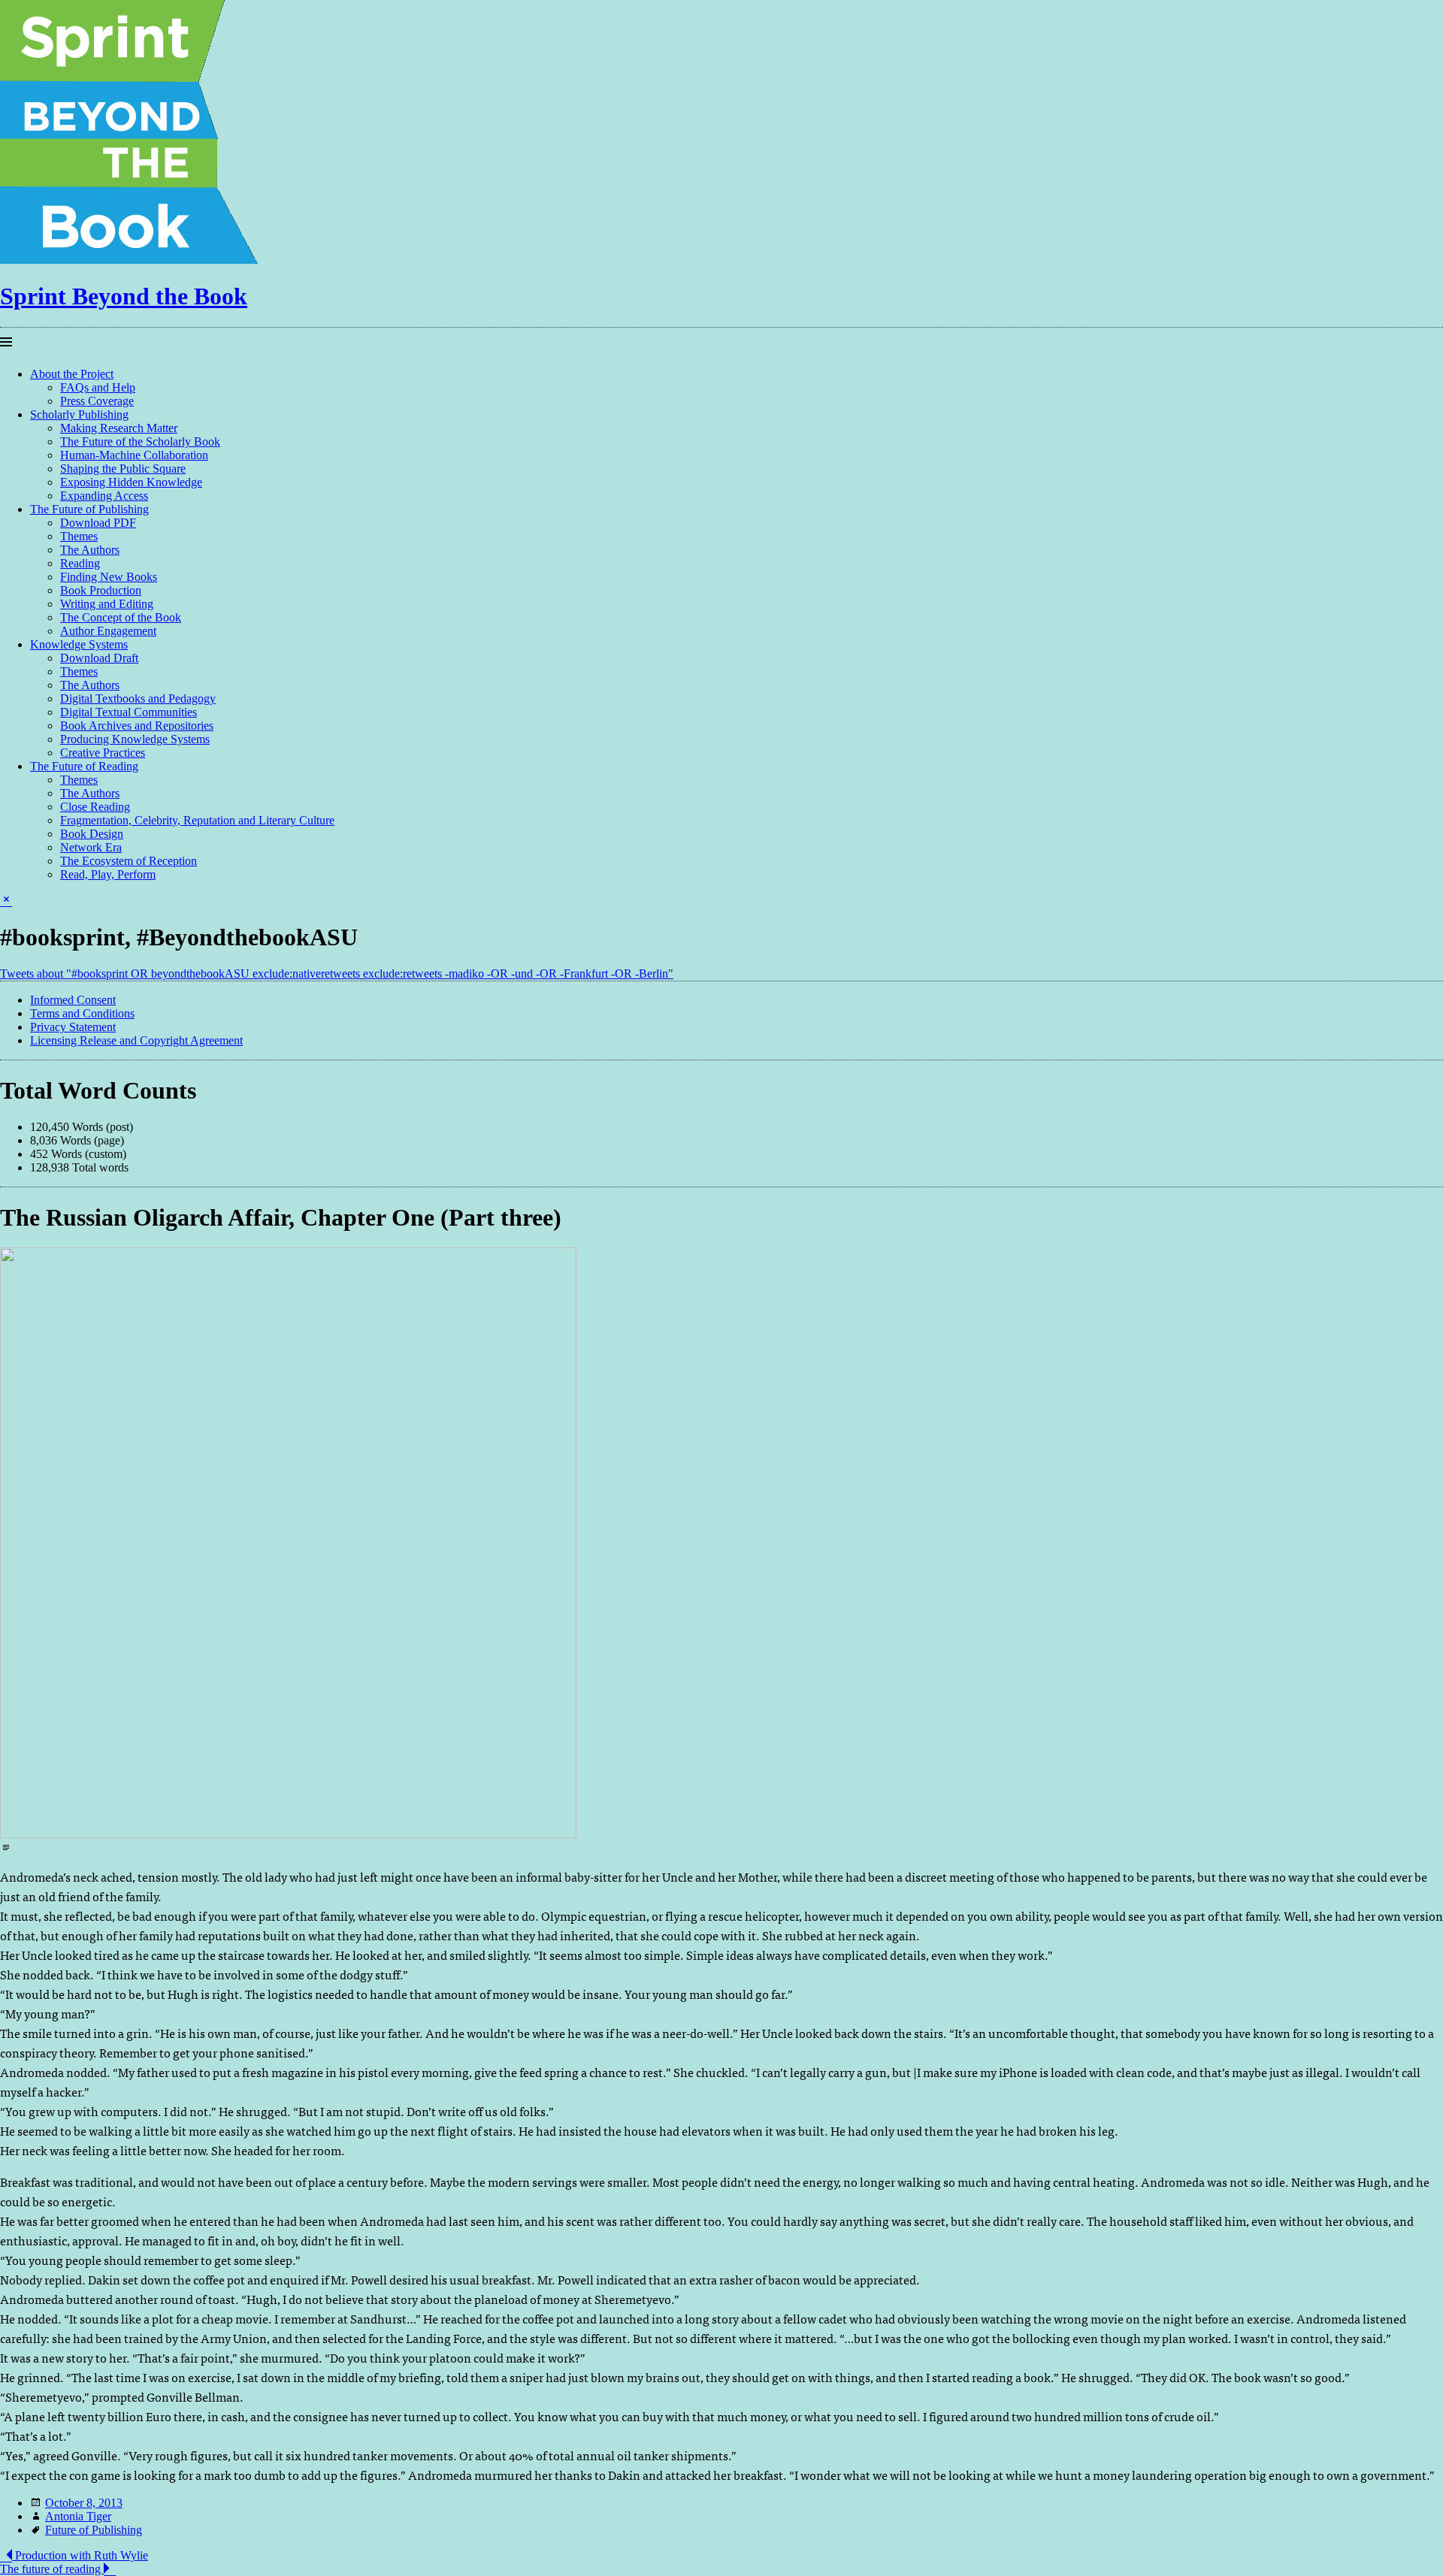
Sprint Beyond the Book (124, 296)
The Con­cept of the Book (121, 617)
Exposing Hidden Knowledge (131, 482)
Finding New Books (109, 577)
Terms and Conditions (82, 1013)
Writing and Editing (107, 604)
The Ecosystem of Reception (129, 861)
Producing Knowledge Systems (135, 739)
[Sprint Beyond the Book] (132, 260)
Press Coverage (97, 401)
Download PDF (98, 523)
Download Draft (99, 658)
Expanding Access (104, 496)
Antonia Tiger (78, 2516)
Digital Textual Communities (129, 712)
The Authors (90, 550)
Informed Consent (73, 1000)
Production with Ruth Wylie (80, 2555)
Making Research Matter (119, 428)
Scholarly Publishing (79, 414)
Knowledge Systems (79, 644)
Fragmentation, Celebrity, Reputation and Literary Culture (197, 820)
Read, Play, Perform (108, 874)
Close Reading (95, 807)
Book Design (92, 834)
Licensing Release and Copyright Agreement (136, 1040)
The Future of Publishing (89, 509)
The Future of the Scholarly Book (140, 441)
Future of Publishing (94, 2530)
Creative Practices (103, 753)
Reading (80, 563)
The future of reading (52, 2569)
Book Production (101, 590)
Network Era (91, 847)
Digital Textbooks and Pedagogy (138, 698)
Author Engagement (108, 631)
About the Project (72, 374)
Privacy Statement (73, 1027)
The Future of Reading (84, 766)
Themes (79, 536)
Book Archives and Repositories (137, 726)
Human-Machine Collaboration (134, 455)
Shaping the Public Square (123, 469)
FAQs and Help (98, 387)
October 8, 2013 (84, 2503)
